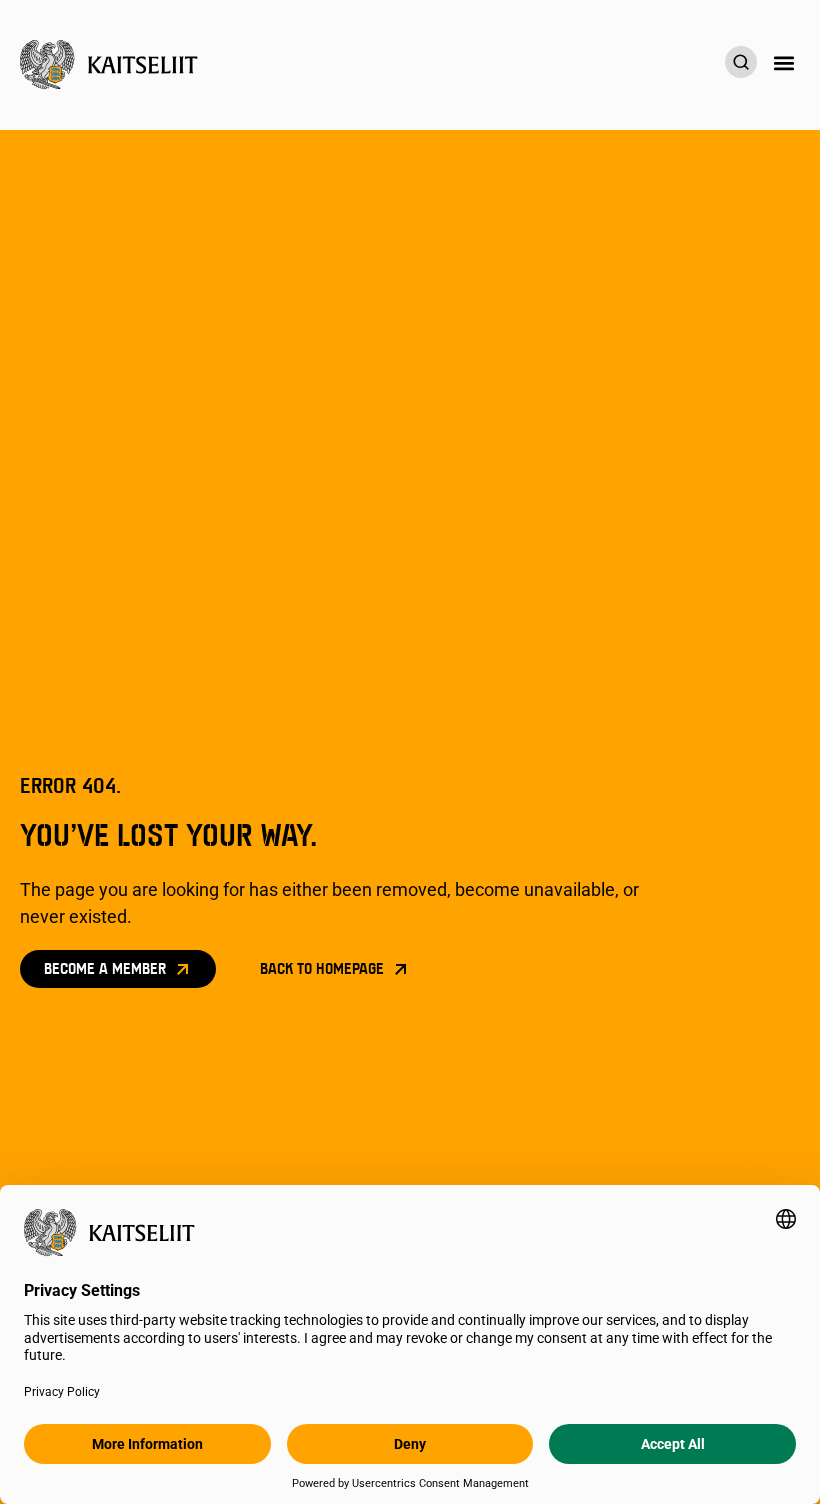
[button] (783, 62)
